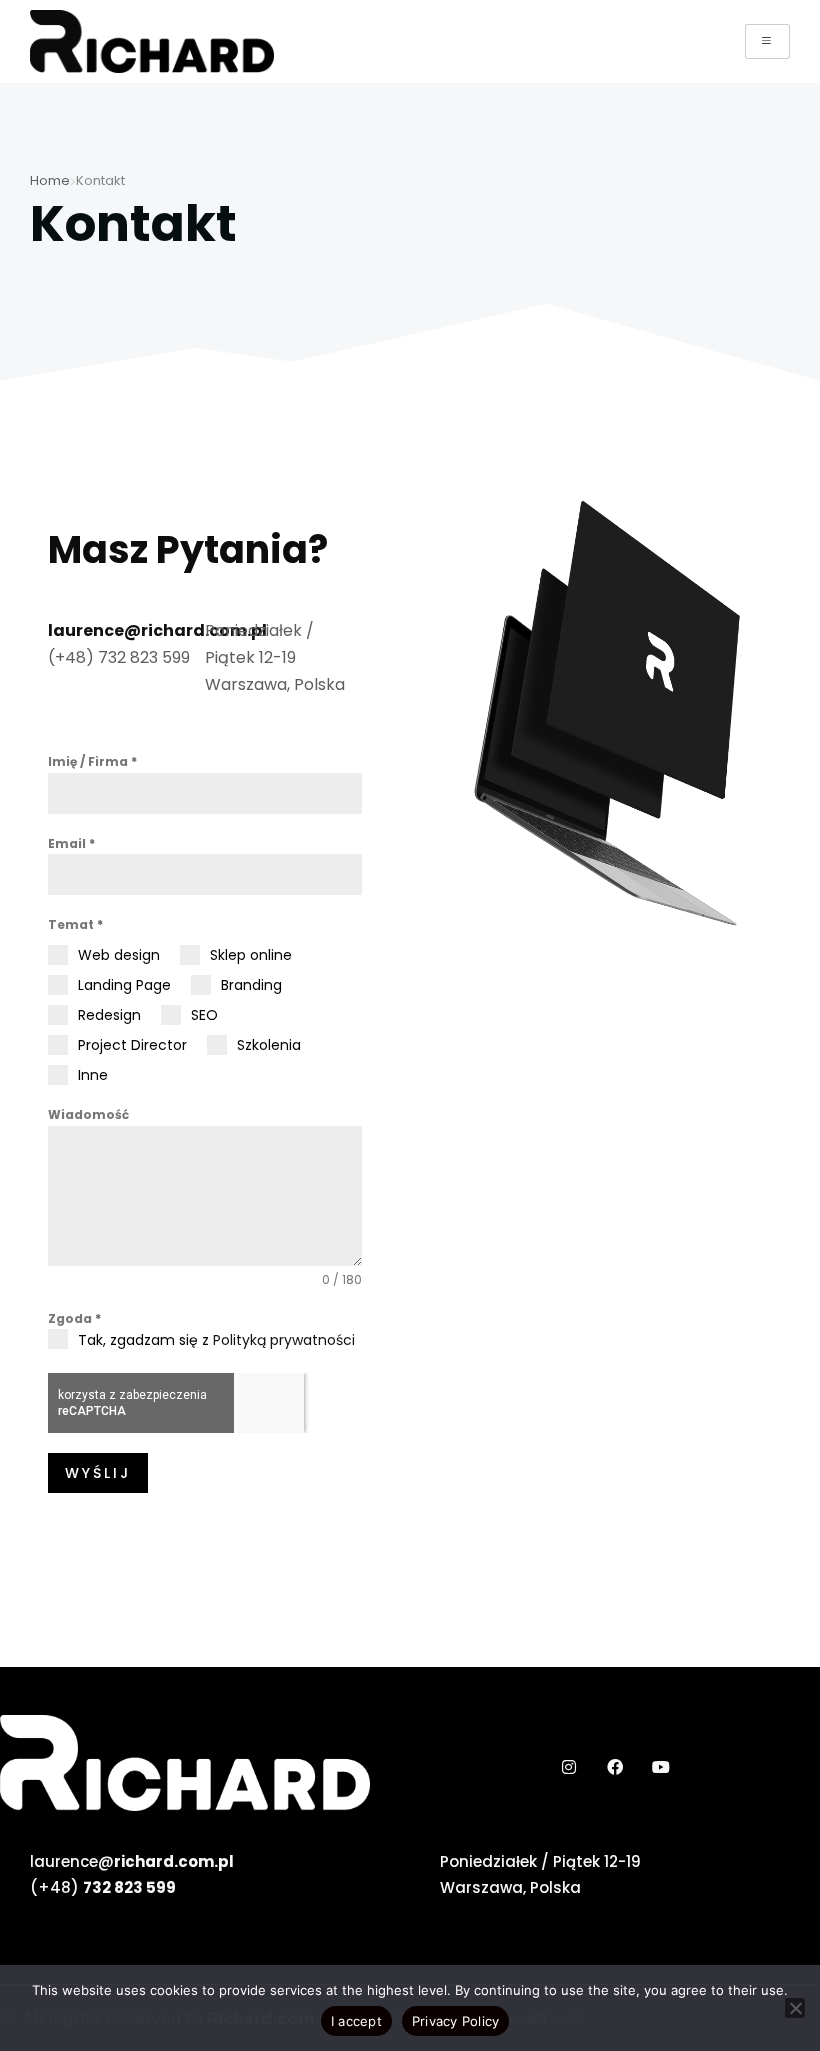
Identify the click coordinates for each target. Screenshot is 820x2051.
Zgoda (74, 1318)
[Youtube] (661, 1767)
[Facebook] (615, 1767)
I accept (356, 2021)
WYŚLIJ (98, 1473)
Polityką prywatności (284, 1340)
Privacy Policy (456, 2021)
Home (50, 180)
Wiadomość (88, 1114)
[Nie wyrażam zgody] (795, 2008)
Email (71, 843)
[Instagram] (568, 1767)
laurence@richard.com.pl (157, 630)
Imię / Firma (92, 761)
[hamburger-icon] (767, 41)
